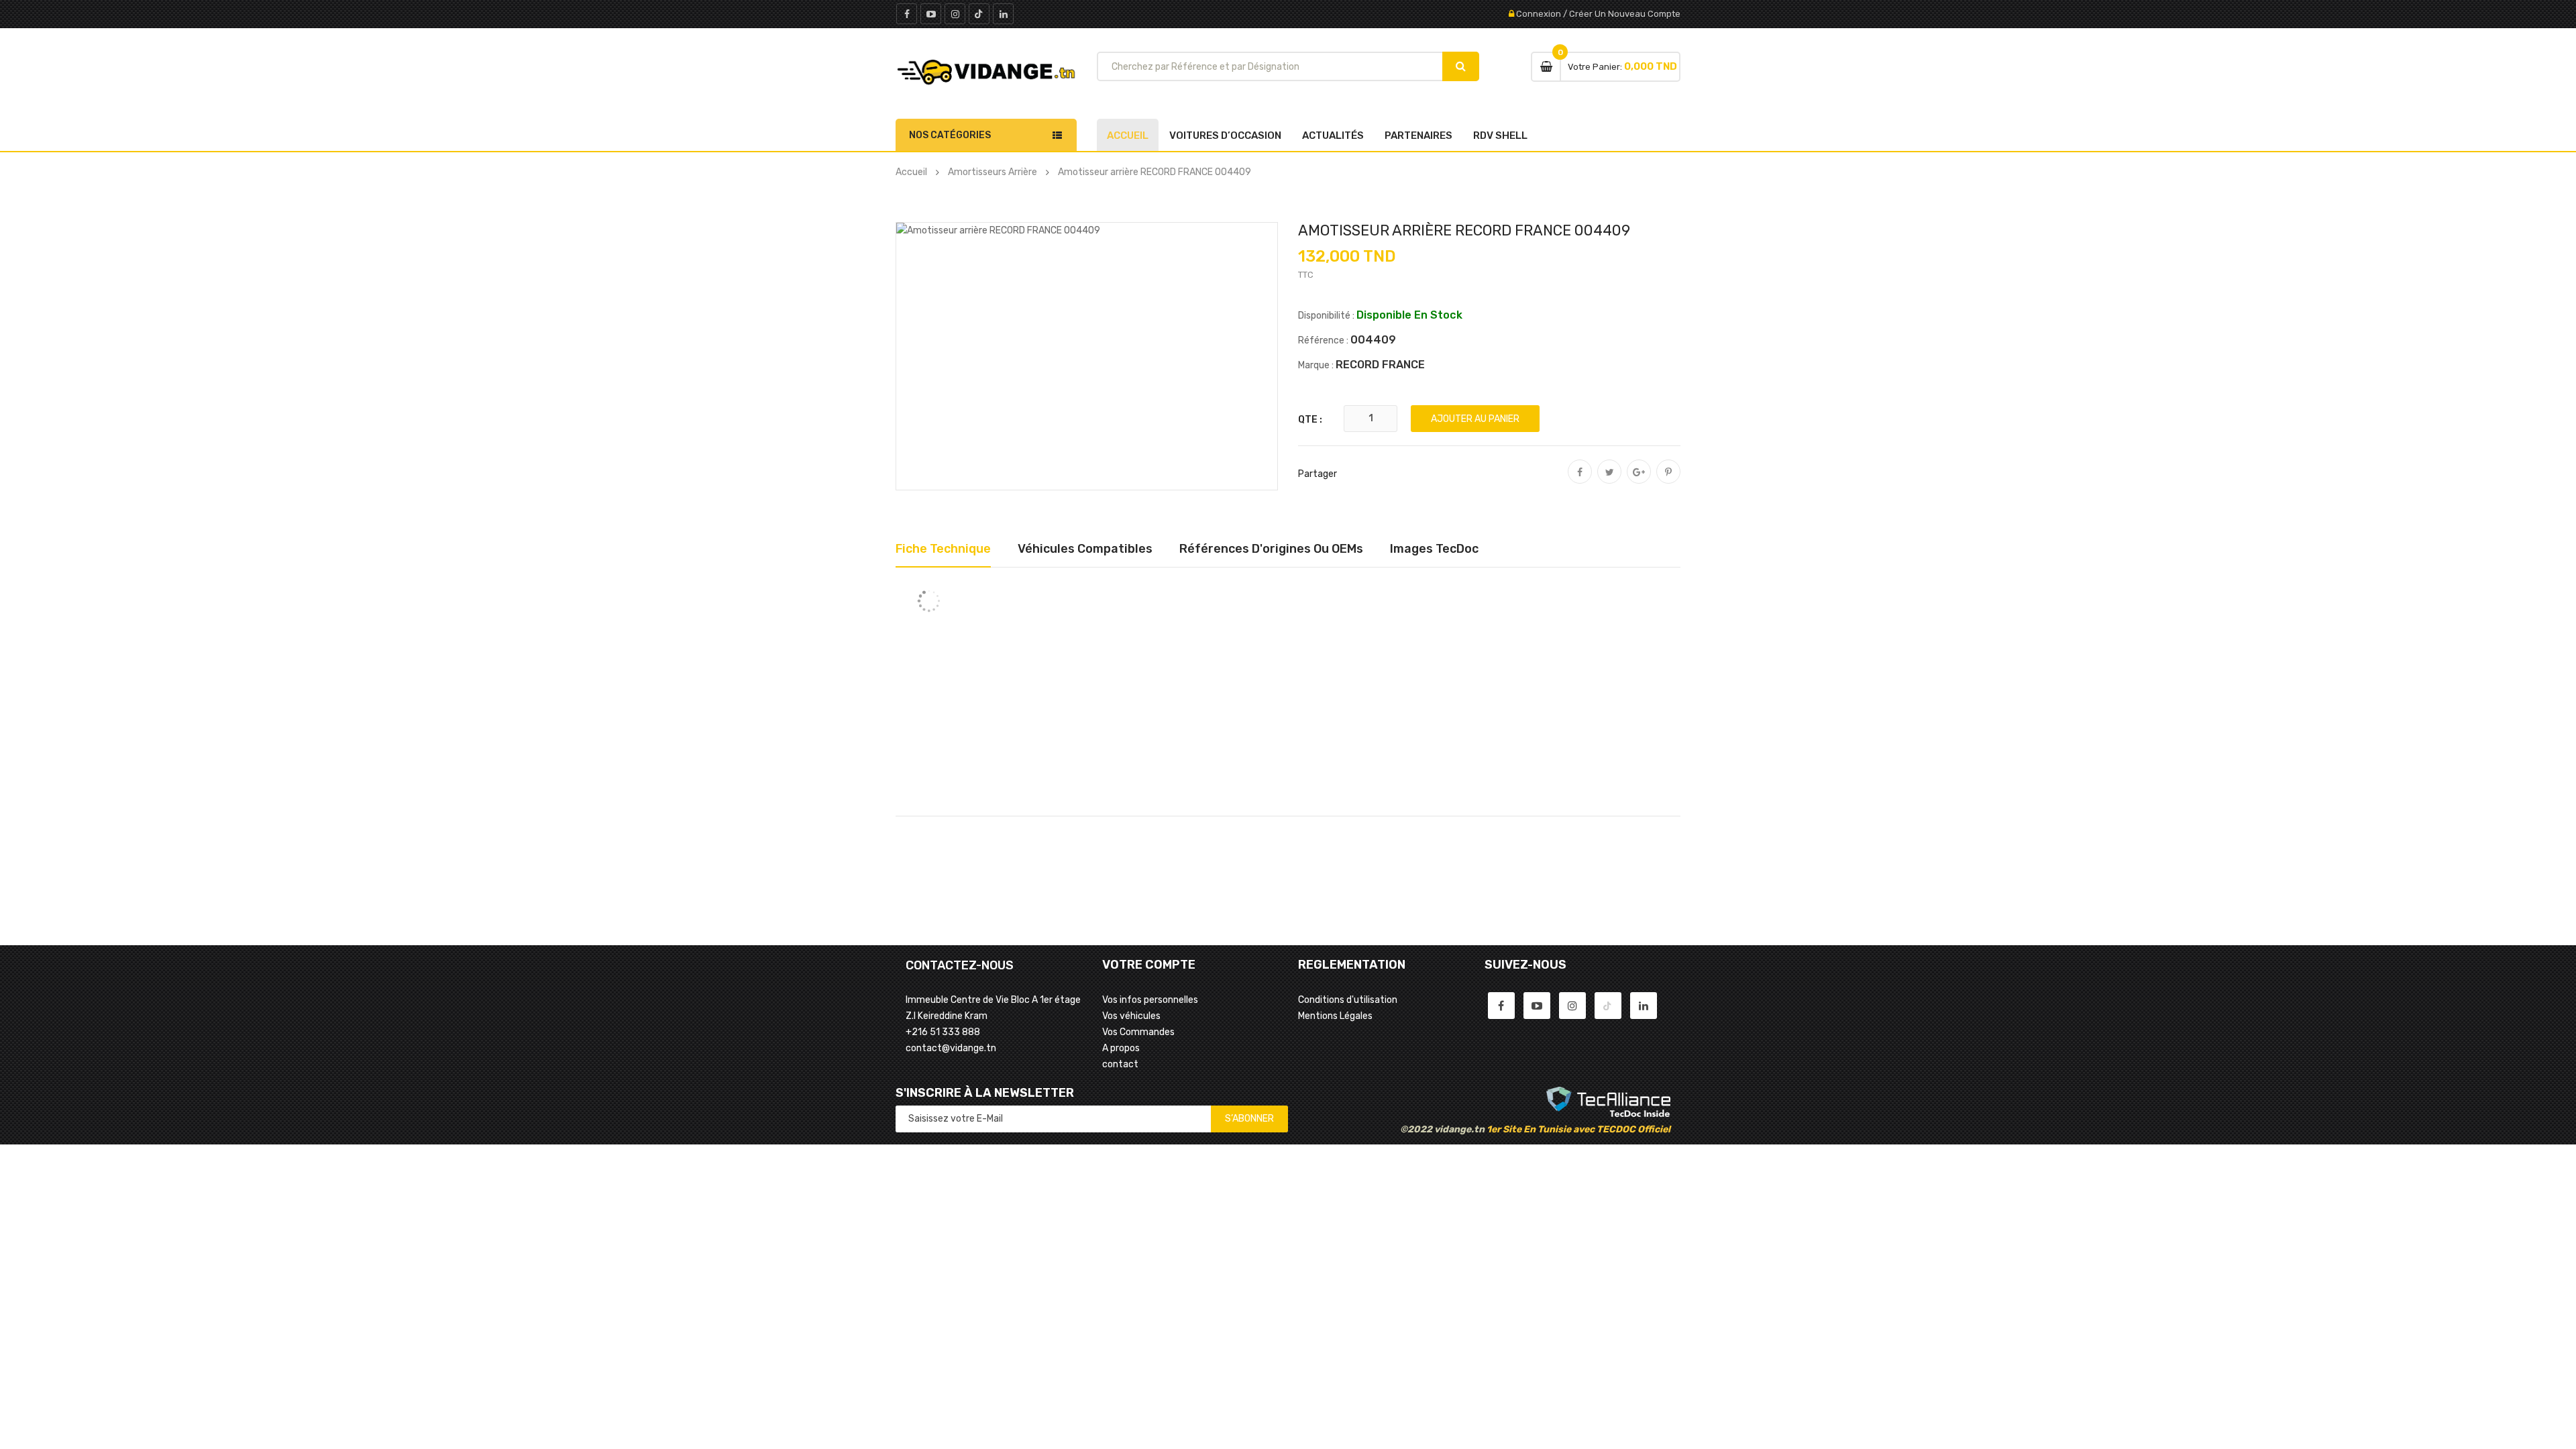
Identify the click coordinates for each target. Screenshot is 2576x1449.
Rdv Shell (1500, 136)
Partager (1580, 481)
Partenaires (1418, 136)
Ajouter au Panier (1475, 419)
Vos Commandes (1138, 1032)
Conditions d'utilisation (1348, 1000)
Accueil (1128, 136)
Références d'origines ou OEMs (1271, 549)
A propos (1121, 1048)
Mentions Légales (1335, 1016)
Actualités (1333, 136)
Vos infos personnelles (1150, 1000)
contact (1120, 1064)
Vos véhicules (1131, 1016)
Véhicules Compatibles (1085, 549)
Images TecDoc (1434, 549)
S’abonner (1249, 1119)
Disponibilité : (1326, 316)
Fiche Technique (943, 549)
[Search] (1461, 66)
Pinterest (1668, 481)
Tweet (1609, 481)
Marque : (1316, 365)
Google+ (1639, 481)
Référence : (1323, 340)
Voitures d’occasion (1225, 136)
